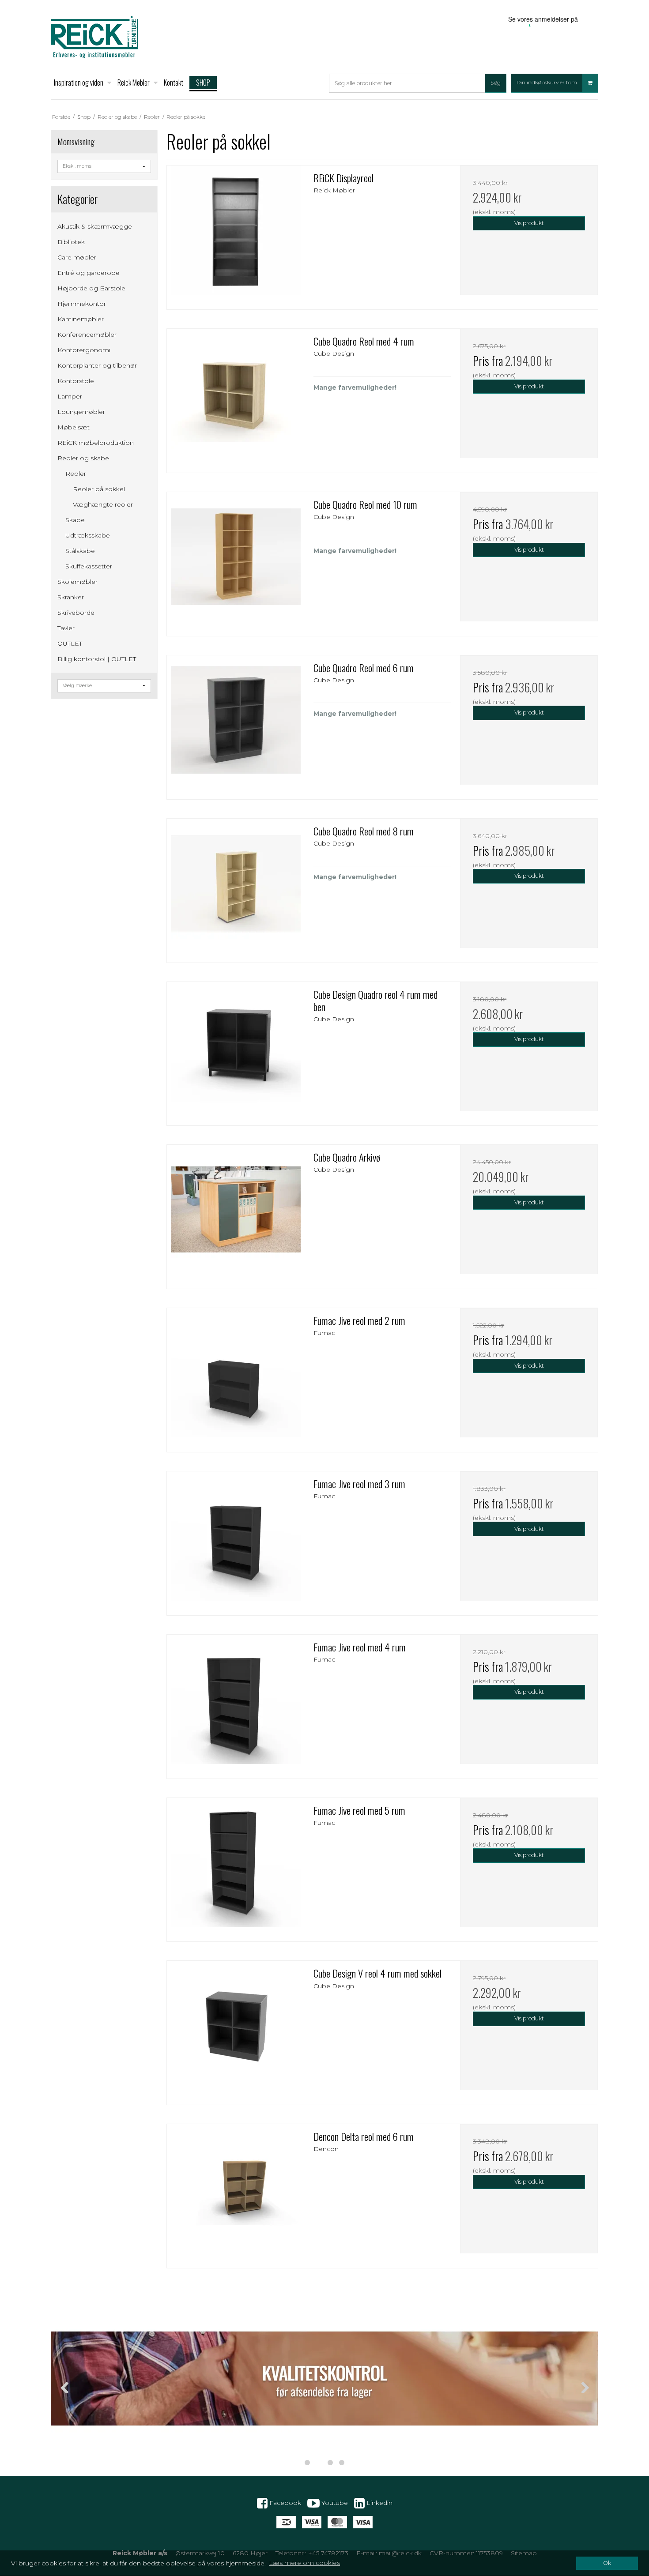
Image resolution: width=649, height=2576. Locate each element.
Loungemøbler (81, 412)
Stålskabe (80, 551)
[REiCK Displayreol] (236, 234)
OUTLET (70, 643)
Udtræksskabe (88, 535)
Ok (607, 2563)
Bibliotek (71, 242)
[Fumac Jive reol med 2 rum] (236, 1377)
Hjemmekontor (82, 304)
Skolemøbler (77, 582)
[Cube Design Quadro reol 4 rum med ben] (236, 1051)
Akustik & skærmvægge (95, 226)
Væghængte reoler (103, 504)
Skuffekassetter (89, 566)
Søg (496, 83)
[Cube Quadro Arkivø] (236, 1214)
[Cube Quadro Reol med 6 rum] (236, 724)
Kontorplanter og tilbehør (97, 365)
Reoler (76, 474)
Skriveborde (76, 613)
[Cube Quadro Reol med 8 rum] (236, 887)
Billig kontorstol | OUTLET (97, 659)
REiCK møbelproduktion (96, 443)
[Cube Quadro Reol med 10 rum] (236, 561)
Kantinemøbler (81, 319)
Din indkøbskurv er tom (547, 83)
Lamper (70, 396)
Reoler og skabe (83, 458)
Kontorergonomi (84, 350)
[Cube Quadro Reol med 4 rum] (236, 398)
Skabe (75, 520)
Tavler (66, 628)
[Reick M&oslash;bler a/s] (94, 37)
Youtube (334, 2502)
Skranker (71, 597)
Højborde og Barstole (91, 288)
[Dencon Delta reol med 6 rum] (236, 2193)
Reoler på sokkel (99, 489)
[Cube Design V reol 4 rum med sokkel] (236, 2030)
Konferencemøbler (87, 335)
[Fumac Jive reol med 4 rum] (236, 1704)
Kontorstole (76, 381)
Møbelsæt (74, 427)
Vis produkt (529, 223)
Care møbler (77, 257)
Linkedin (379, 2502)
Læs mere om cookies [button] (304, 2563)
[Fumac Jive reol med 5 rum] (236, 1867)
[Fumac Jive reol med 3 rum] (236, 1540)
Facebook (284, 2502)
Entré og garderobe (89, 273)
